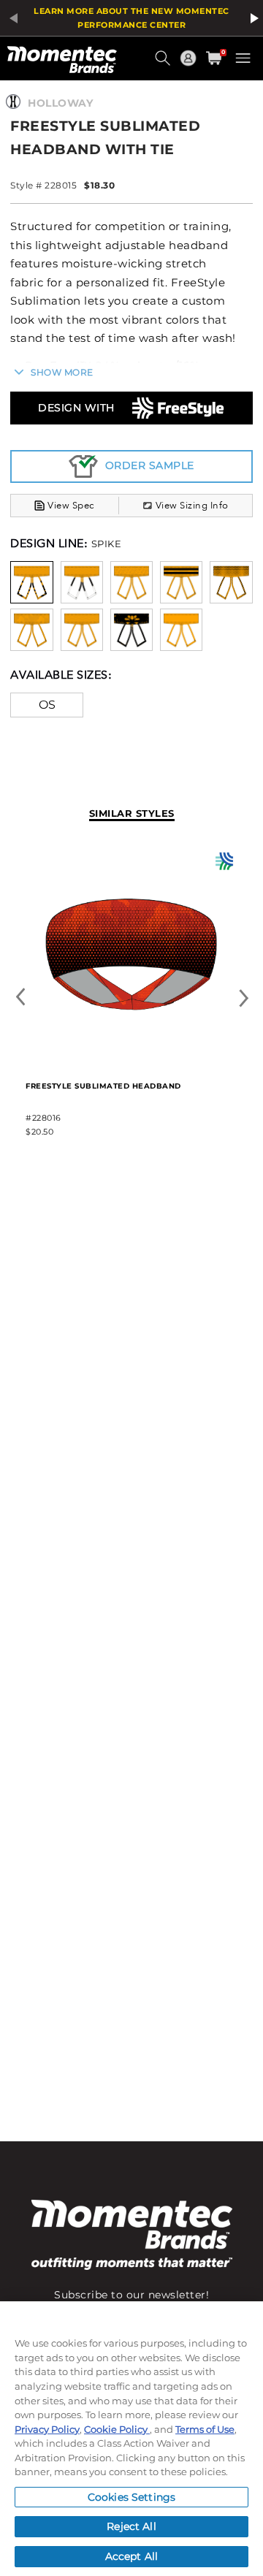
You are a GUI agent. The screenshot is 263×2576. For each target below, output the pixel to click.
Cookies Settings (131, 2497)
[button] (164, 64)
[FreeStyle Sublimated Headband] (131, 1057)
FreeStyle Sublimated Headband (103, 1086)
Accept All (131, 2556)
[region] (131, 2439)
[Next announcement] (252, 18)
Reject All (131, 2526)
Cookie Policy (117, 2429)
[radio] (31, 581)
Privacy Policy (47, 2429)
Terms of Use (205, 2429)
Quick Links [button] (190, 65)
